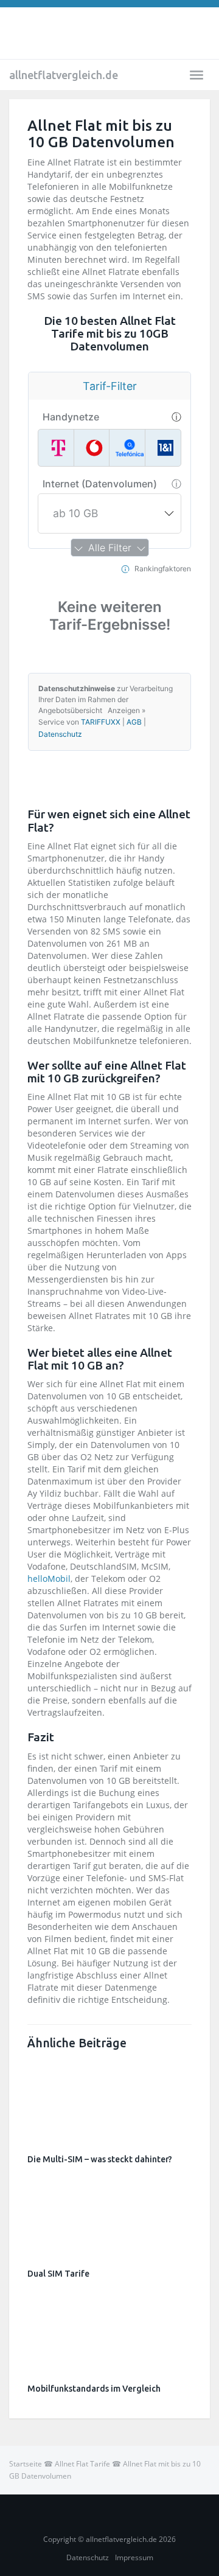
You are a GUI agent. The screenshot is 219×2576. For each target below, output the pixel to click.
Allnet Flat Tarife (82, 2464)
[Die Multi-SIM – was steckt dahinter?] (109, 2099)
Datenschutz (88, 2557)
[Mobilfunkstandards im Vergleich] (109, 2328)
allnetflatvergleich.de (64, 75)
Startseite (26, 2464)
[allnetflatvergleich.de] (109, 33)
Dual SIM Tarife (58, 2274)
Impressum (134, 2557)
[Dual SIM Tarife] (109, 2214)
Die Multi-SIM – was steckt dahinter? (100, 2159)
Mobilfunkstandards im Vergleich (94, 2389)
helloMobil (49, 1579)
